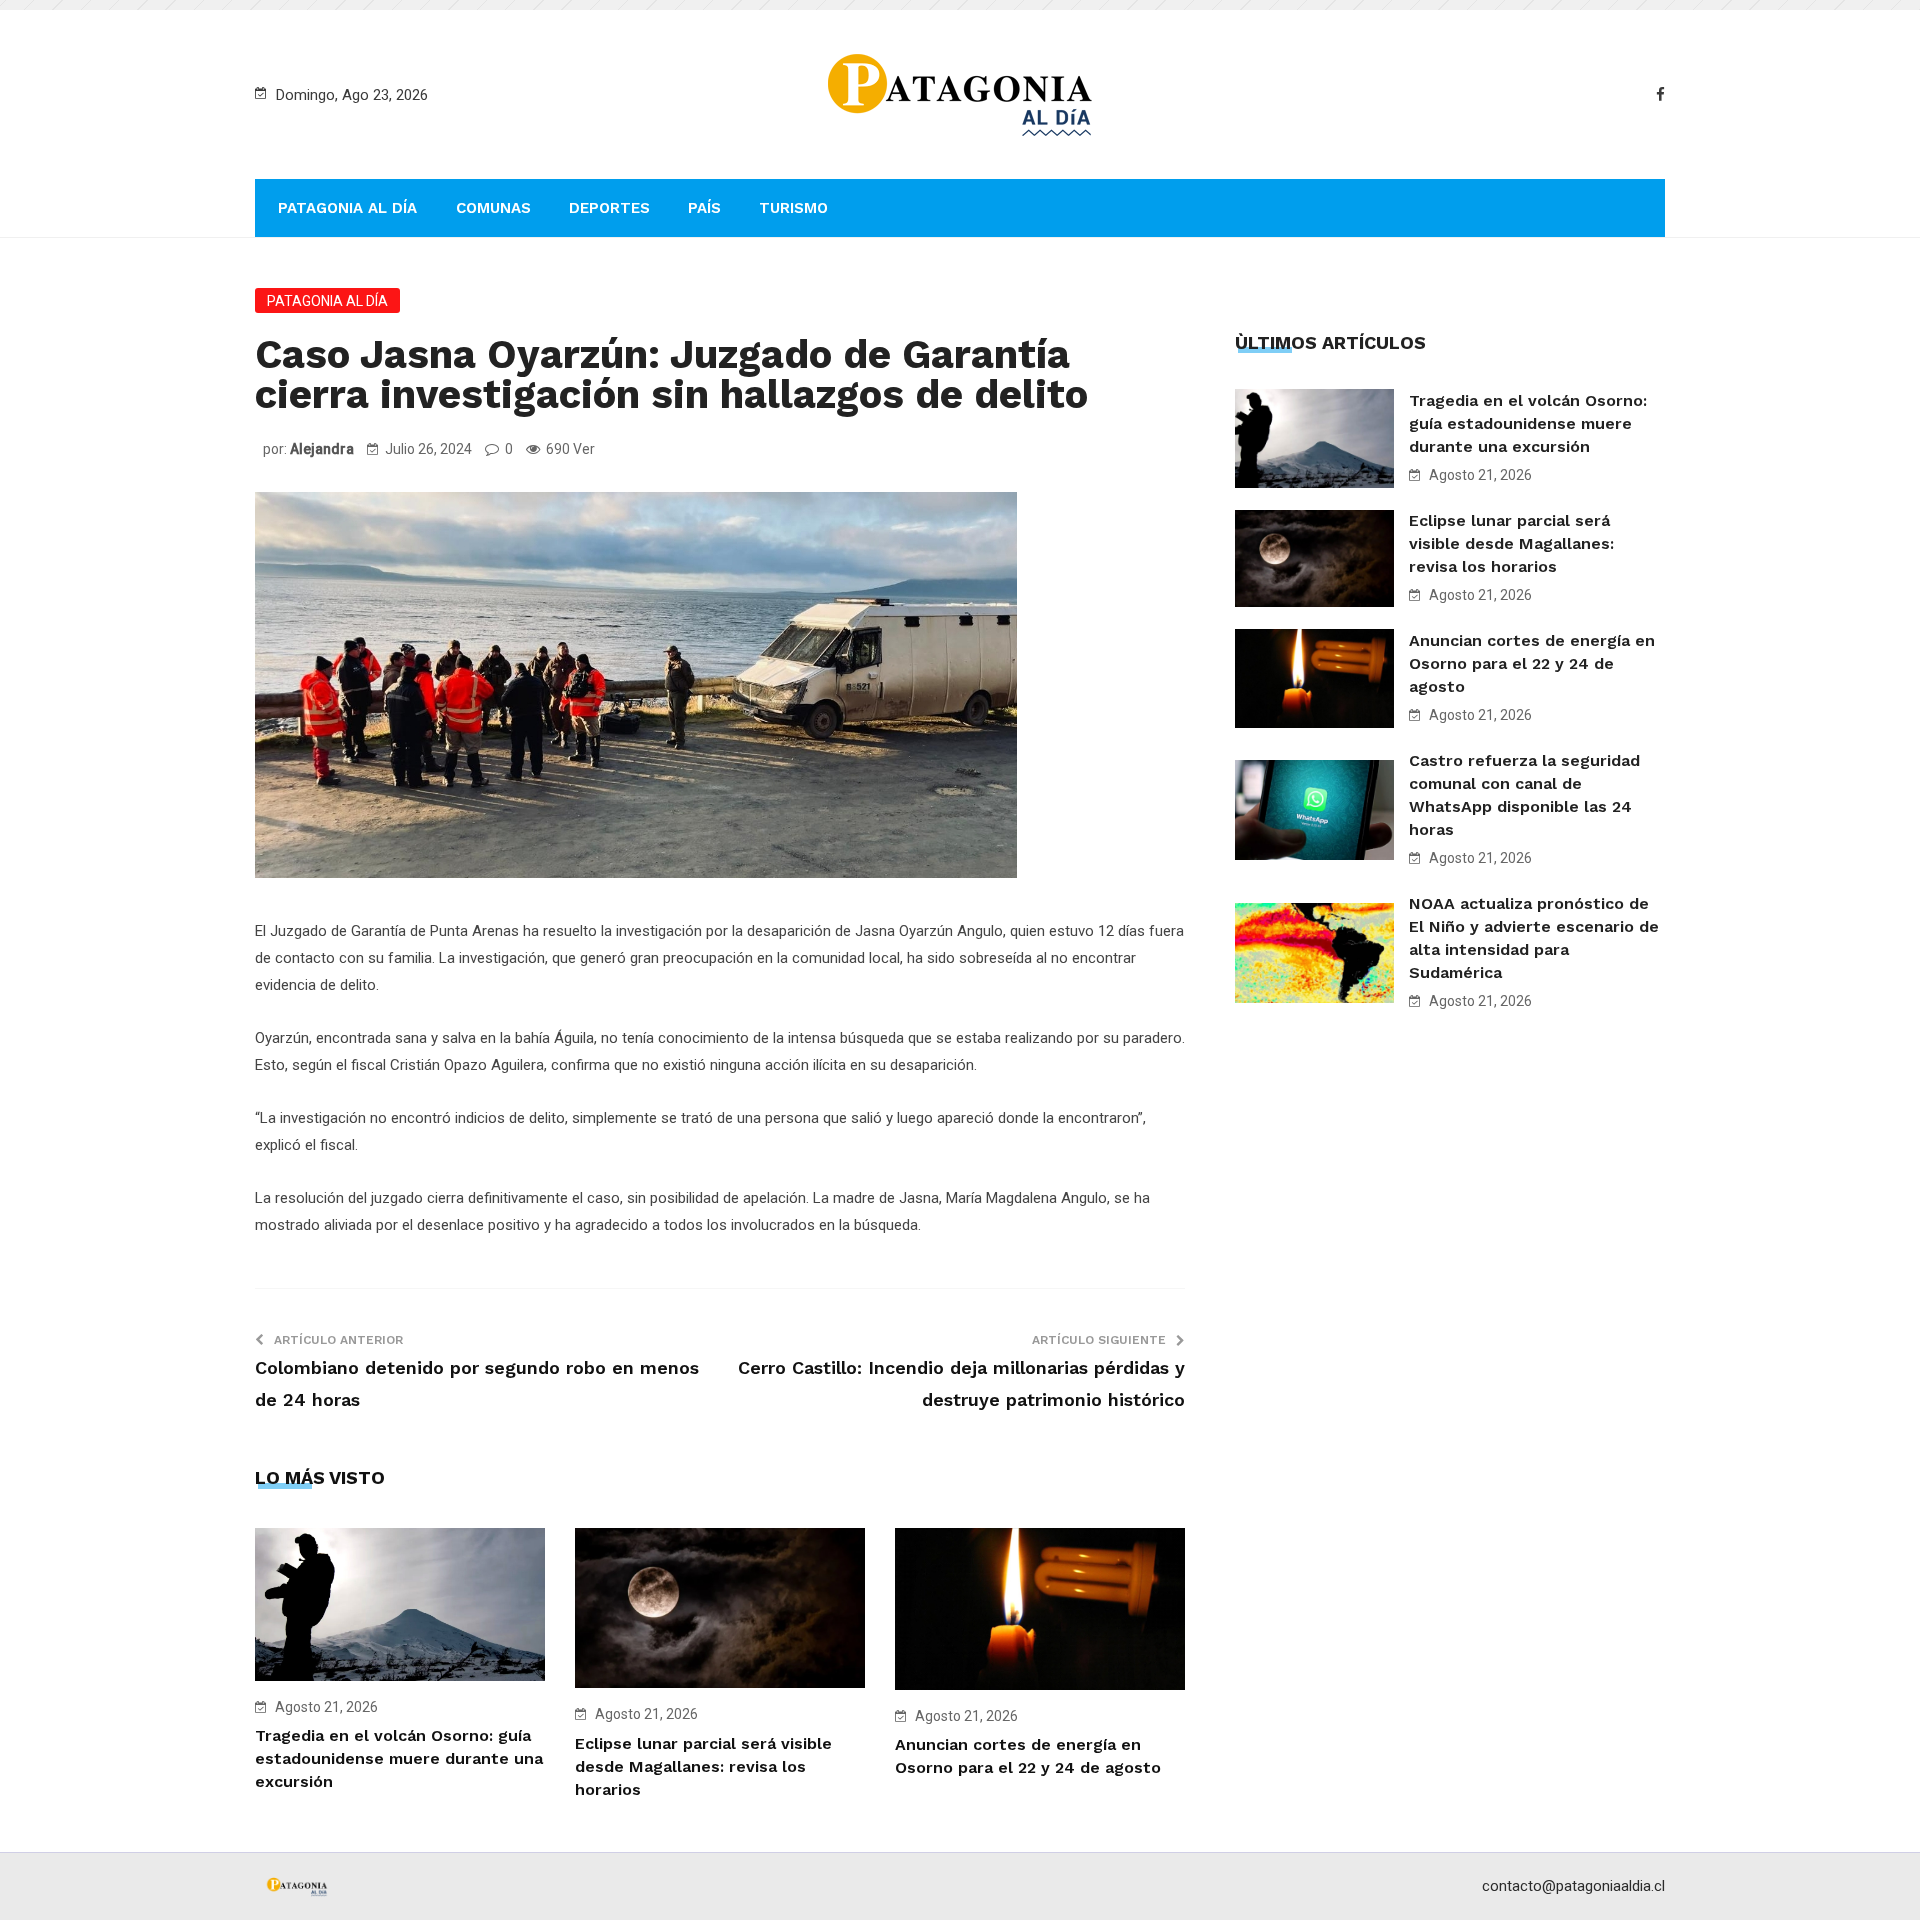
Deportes (609, 208)
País (704, 208)
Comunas (493, 208)
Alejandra (322, 449)
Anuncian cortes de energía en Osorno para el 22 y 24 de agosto (1532, 663)
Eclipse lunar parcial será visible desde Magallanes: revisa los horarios (703, 1766)
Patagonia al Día (347, 208)
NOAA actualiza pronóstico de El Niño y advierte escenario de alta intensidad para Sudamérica (1534, 938)
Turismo (793, 208)
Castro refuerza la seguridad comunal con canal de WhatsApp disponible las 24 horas (1524, 795)
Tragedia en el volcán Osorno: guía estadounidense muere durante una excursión (399, 1758)
